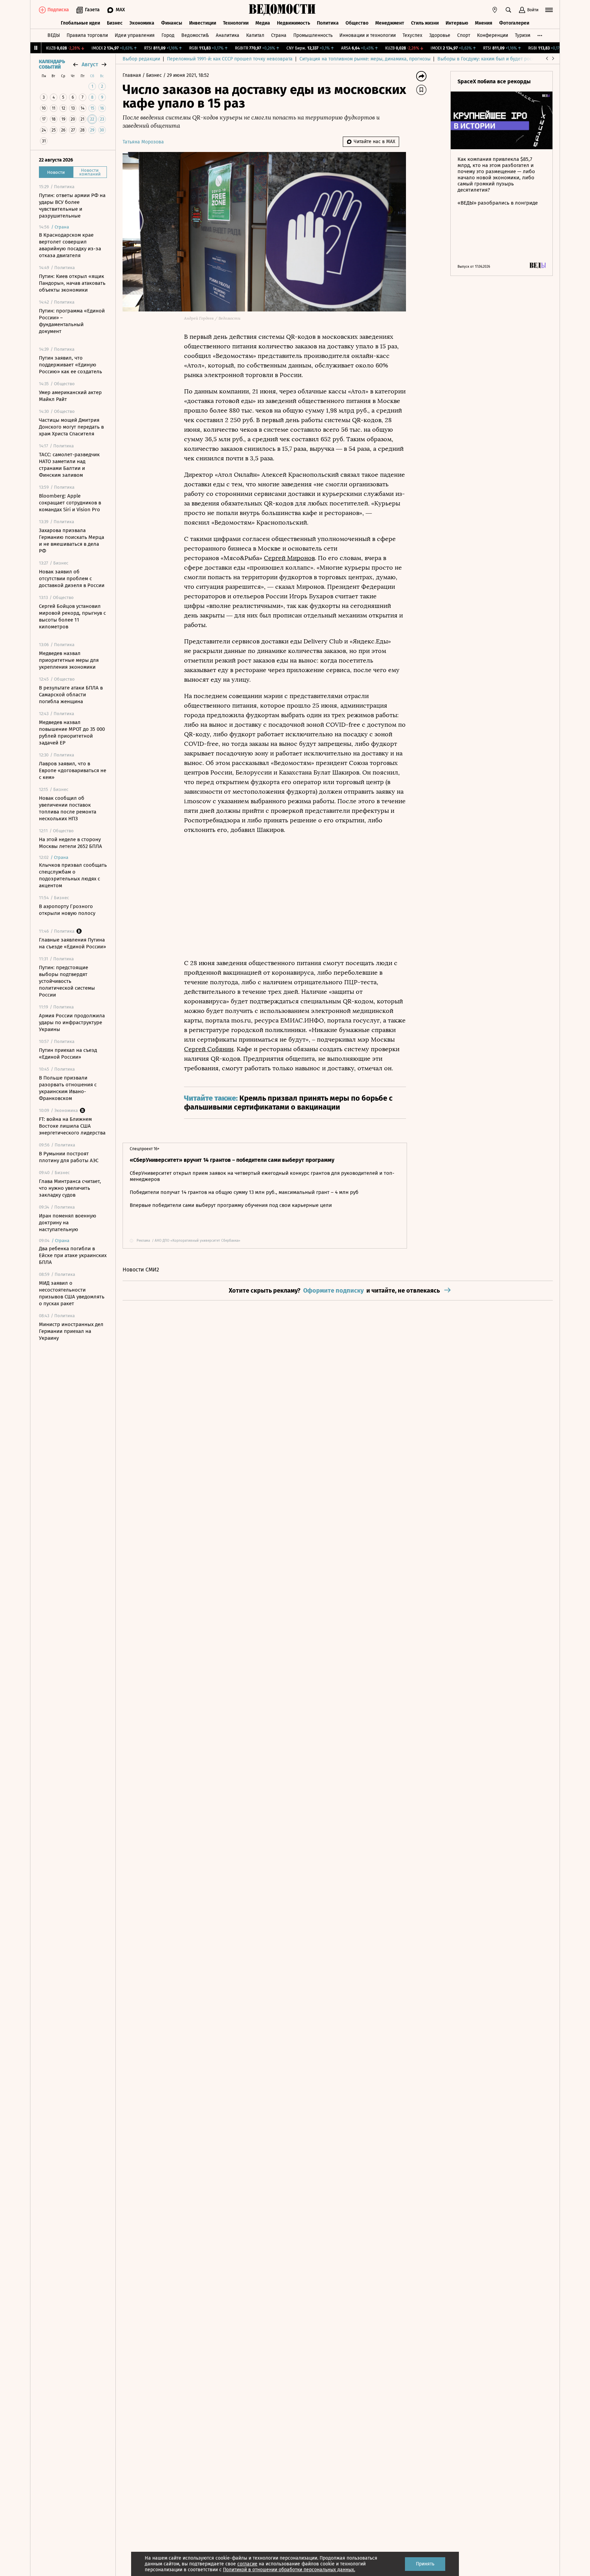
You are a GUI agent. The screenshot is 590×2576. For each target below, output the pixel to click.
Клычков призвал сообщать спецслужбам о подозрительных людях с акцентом (73, 875)
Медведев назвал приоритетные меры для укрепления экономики (69, 660)
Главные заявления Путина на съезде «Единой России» (72, 943)
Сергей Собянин (209, 1049)
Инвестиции (203, 23)
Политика (328, 23)
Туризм (523, 35)
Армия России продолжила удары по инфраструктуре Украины (72, 1022)
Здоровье (440, 35)
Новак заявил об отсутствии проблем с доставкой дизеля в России (72, 579)
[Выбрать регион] (495, 10)
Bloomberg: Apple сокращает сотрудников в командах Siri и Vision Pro (70, 503)
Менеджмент (390, 23)
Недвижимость (293, 23)
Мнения (484, 23)
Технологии (236, 23)
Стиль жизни (425, 23)
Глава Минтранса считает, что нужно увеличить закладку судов (70, 1188)
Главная (132, 75)
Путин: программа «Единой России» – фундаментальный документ (72, 321)
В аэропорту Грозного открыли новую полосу (67, 910)
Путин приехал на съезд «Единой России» (68, 1054)
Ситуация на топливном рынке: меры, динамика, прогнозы (365, 59)
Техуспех (412, 35)
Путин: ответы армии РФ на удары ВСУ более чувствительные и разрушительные (72, 206)
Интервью (457, 23)
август (90, 64)
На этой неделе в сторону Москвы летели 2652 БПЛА (71, 843)
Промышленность (313, 35)
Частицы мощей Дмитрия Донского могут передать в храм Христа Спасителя (71, 427)
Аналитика (228, 35)
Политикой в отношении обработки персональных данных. (289, 2570)
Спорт (464, 35)
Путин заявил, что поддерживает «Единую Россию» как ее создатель (71, 365)
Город (168, 35)
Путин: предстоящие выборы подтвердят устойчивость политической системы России (67, 981)
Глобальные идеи (80, 23)
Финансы (172, 23)
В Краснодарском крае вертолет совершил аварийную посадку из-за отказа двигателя (70, 245)
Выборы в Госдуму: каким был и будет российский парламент (507, 59)
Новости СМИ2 (141, 1270)
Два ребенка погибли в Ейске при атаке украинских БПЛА (73, 1255)
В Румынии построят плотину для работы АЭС (69, 1157)
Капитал (255, 35)
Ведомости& (195, 35)
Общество (357, 23)
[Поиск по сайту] (508, 10)
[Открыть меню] (549, 10)
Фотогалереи (514, 23)
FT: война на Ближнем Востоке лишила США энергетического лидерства (72, 1126)
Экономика (142, 23)
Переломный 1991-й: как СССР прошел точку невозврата (230, 59)
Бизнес (115, 23)
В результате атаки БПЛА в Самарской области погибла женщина (71, 695)
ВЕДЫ (54, 35)
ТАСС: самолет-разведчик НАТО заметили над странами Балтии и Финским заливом (69, 465)
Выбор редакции (141, 59)
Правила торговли (87, 35)
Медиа (263, 23)
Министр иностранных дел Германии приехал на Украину (71, 1331)
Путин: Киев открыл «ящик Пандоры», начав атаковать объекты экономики (72, 283)
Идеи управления (135, 35)
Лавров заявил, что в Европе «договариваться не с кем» (73, 770)
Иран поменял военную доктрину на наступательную (68, 1223)
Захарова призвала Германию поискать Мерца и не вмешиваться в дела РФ (72, 541)
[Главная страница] (282, 10)
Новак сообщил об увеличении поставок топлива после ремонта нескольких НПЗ (68, 808)
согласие (247, 2564)
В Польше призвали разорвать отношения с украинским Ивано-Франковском (68, 1088)
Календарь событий (52, 65)
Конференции (493, 35)
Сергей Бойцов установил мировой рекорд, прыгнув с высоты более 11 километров (72, 616)
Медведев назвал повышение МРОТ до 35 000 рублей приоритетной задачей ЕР (72, 733)
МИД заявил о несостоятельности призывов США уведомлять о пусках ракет (72, 1293)
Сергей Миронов (289, 558)
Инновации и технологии (368, 35)
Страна (279, 35)
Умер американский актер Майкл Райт (70, 396)
